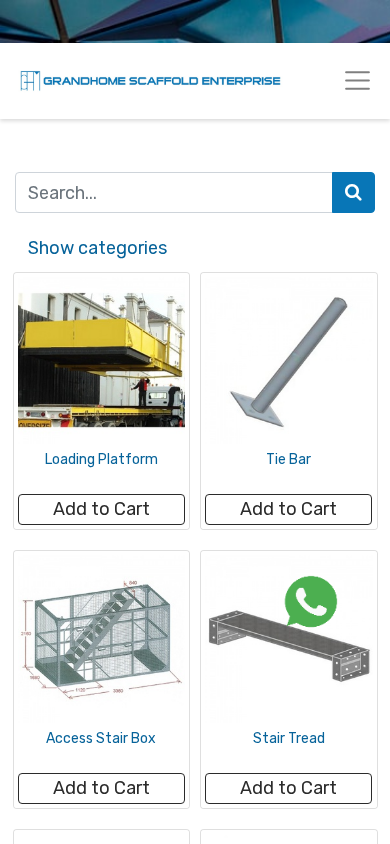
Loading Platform (101, 459)
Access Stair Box (101, 738)
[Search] (353, 192)
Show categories (97, 248)
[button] (101, 509)
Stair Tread (289, 738)
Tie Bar (288, 459)
